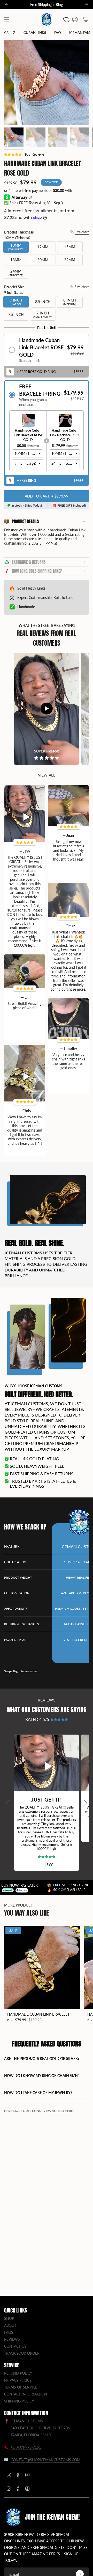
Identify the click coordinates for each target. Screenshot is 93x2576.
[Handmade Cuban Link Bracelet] (42, 1967)
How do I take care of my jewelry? (38, 2093)
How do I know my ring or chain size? (41, 2076)
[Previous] (6, 5)
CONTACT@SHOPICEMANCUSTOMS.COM (45, 2460)
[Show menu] (7, 19)
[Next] (87, 5)
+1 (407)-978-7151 (26, 2447)
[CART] (86, 19)
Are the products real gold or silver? (42, 2058)
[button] (47, 350)
